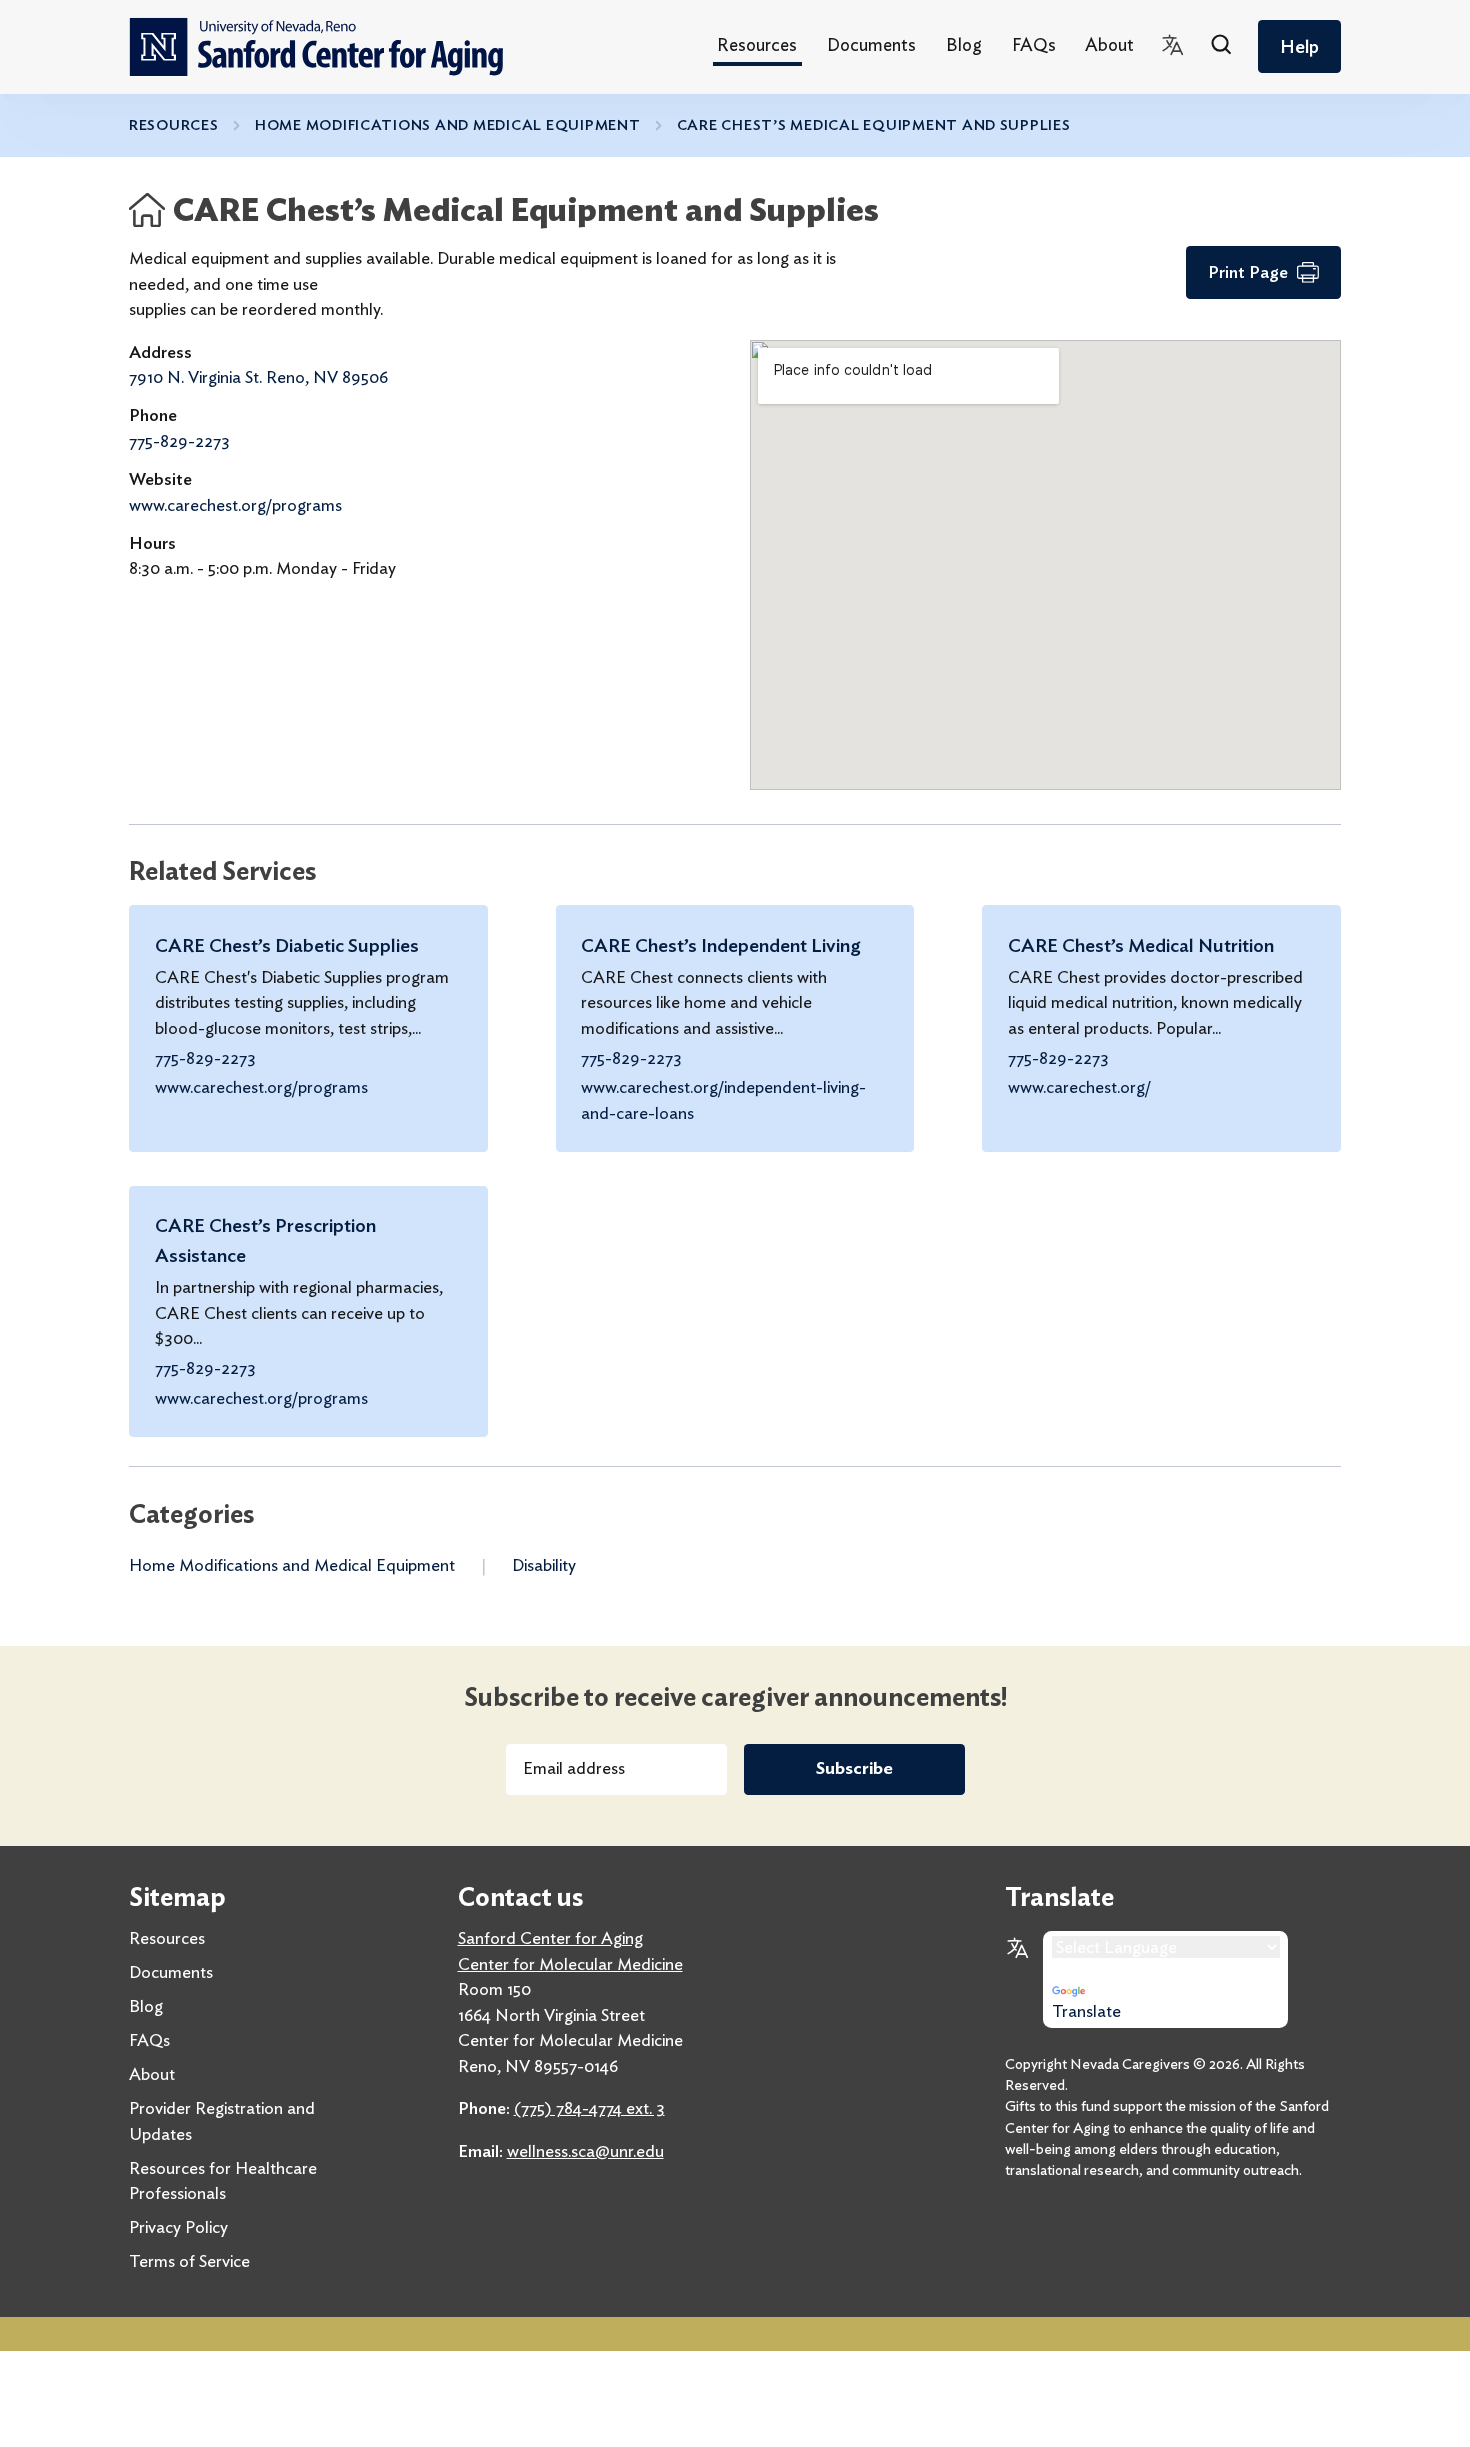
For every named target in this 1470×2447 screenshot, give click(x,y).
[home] (316, 47)
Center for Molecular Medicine (570, 1964)
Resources (757, 44)
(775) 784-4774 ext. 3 (589, 2108)
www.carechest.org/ (1079, 1087)
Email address (574, 1768)
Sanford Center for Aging (550, 1938)
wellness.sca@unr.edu (585, 2151)
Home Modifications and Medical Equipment (448, 125)
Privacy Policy (178, 2227)
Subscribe (854, 1768)
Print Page (1248, 272)
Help (1299, 46)
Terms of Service (189, 2261)
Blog (964, 44)
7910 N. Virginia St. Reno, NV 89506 (258, 377)
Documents (871, 44)
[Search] (1222, 47)
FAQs (1034, 44)
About (1109, 44)
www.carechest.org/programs (235, 505)
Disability (544, 1565)
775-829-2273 (179, 441)
